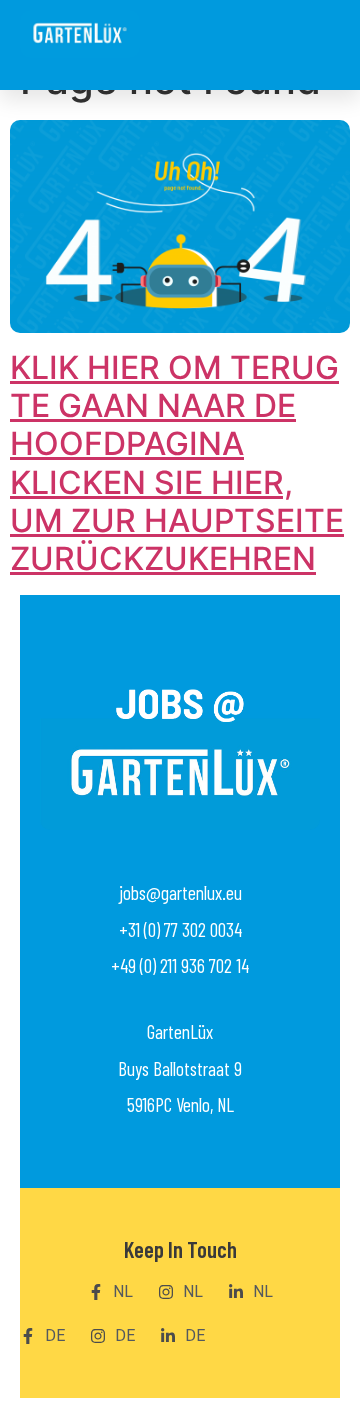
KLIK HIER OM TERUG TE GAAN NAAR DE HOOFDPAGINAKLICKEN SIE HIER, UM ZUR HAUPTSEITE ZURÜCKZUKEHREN (177, 463)
